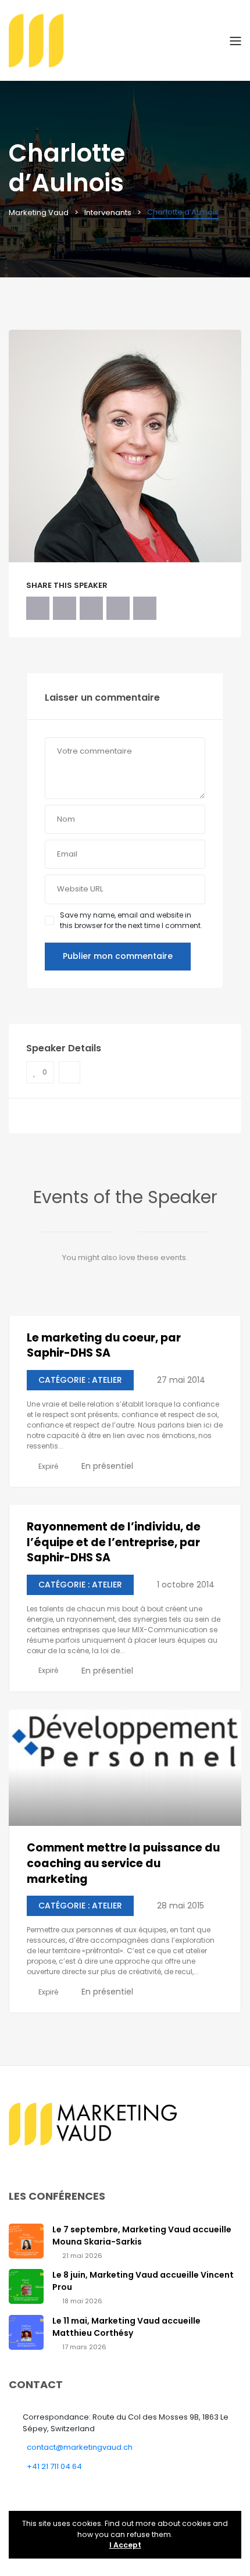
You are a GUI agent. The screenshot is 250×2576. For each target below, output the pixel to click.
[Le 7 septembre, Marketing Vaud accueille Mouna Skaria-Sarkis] (26, 2240)
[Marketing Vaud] (119, 40)
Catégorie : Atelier (80, 1380)
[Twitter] (65, 608)
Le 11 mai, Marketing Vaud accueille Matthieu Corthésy (126, 2327)
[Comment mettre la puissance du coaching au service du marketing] (125, 1768)
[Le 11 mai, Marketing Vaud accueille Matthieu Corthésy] (26, 2331)
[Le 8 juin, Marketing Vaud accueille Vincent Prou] (26, 2286)
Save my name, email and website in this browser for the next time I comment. (131, 920)
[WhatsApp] (118, 608)
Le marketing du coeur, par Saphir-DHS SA (104, 1346)
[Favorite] (69, 1072)
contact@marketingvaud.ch (80, 2447)
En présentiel (107, 1466)
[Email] (145, 608)
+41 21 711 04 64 (54, 2466)
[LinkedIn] (91, 608)
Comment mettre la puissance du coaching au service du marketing (123, 1863)
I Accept (125, 2545)
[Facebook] (38, 608)
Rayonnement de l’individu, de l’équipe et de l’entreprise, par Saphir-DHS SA (114, 1542)
